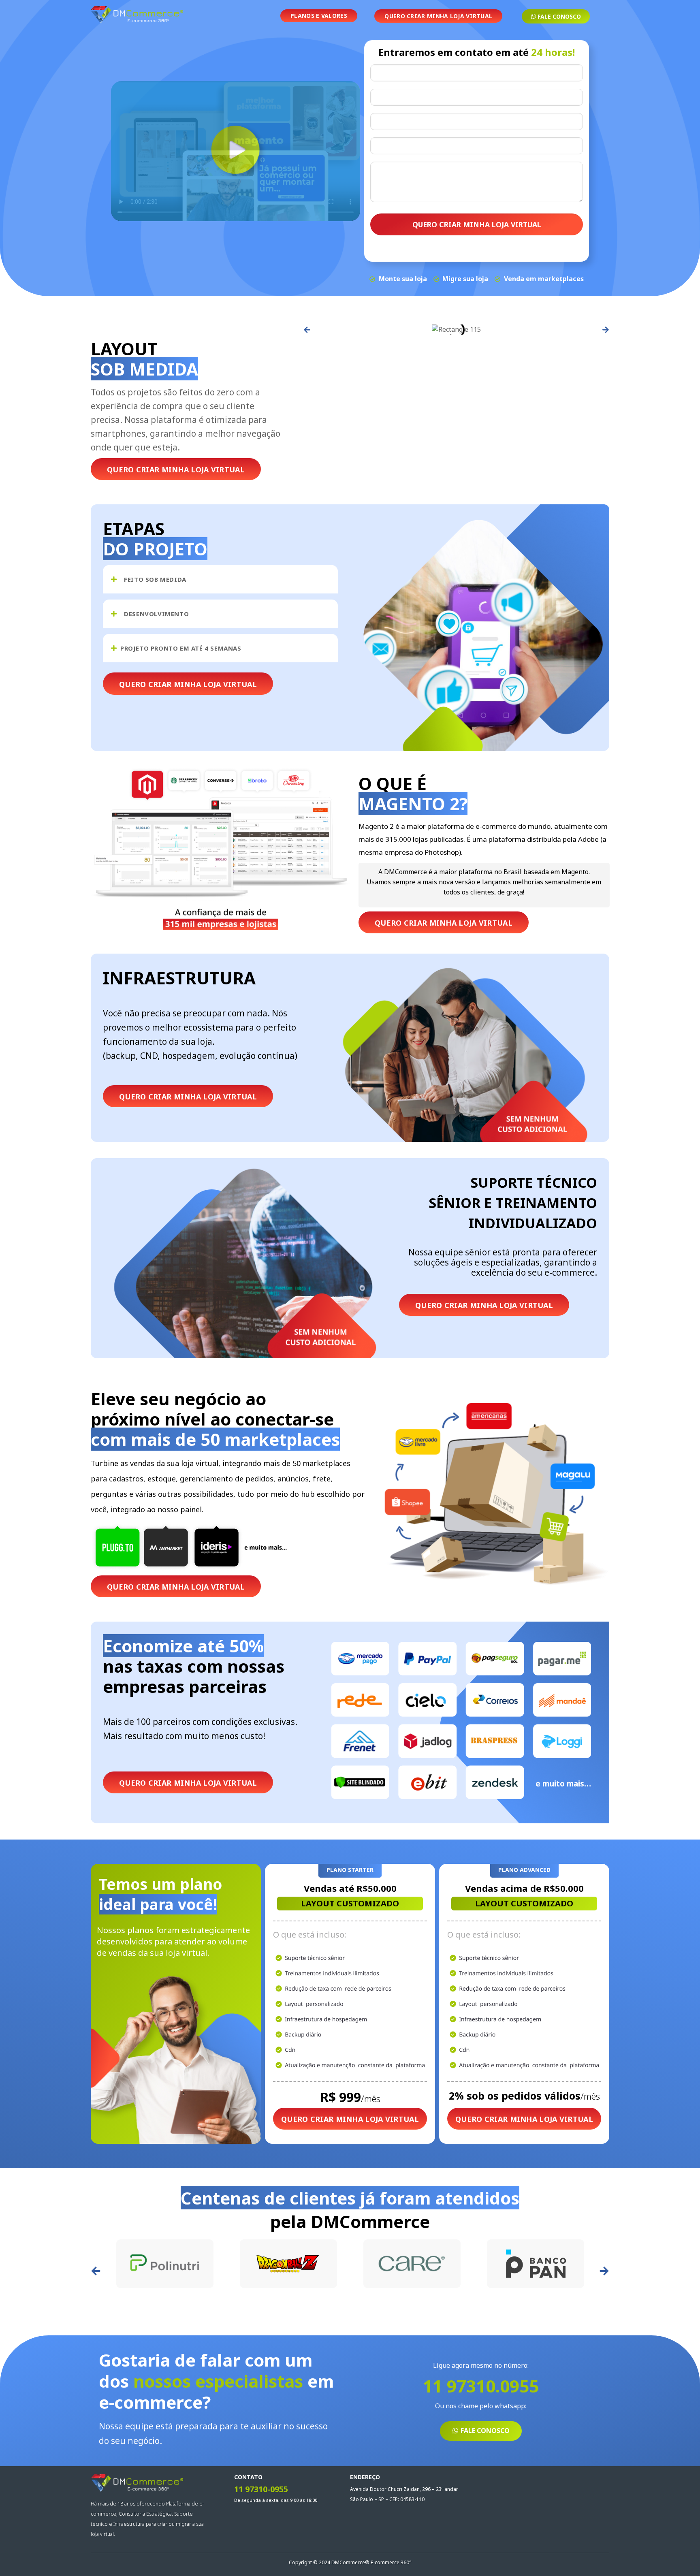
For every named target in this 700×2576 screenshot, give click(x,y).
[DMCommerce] (137, 15)
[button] (307, 330)
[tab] (220, 579)
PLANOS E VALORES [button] (319, 16)
